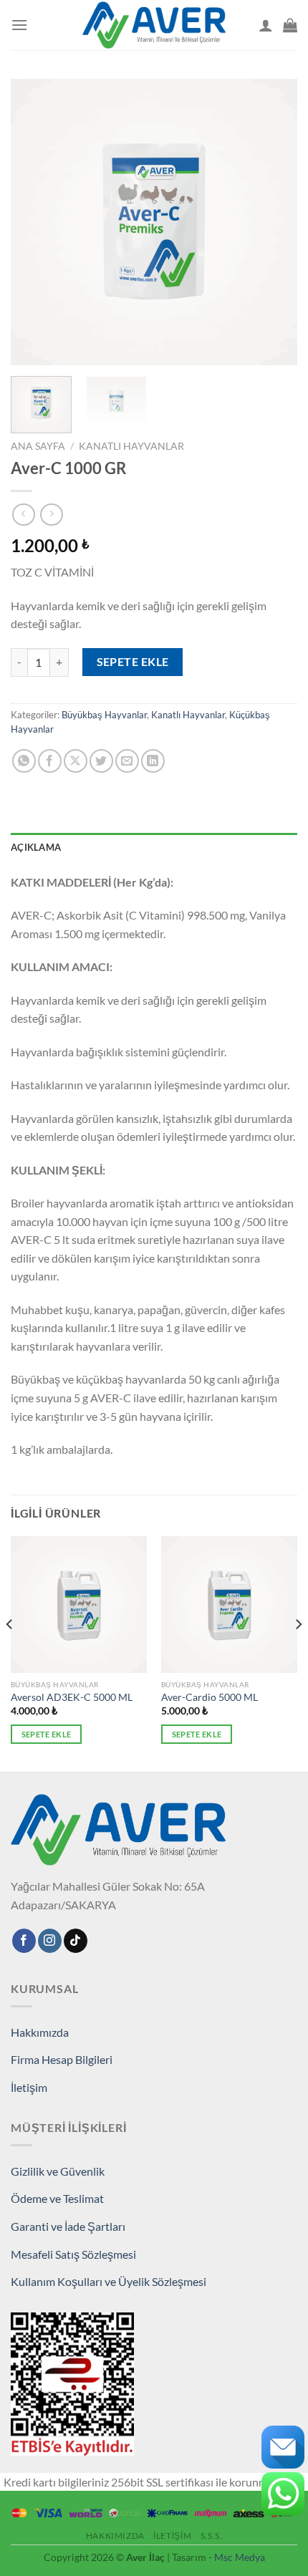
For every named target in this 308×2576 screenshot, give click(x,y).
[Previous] (34, 222)
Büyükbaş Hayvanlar (104, 715)
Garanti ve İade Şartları (68, 2226)
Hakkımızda (40, 2032)
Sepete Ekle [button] (47, 1734)
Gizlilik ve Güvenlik (58, 2171)
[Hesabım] (266, 25)
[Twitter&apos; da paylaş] (101, 761)
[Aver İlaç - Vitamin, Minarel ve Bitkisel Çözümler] (154, 25)
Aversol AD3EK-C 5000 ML (72, 1697)
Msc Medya (240, 2557)
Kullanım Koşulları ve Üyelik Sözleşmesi (109, 2281)
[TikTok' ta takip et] (76, 1941)
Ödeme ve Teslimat (57, 2198)
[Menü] (19, 25)
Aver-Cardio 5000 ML (210, 1697)
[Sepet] (290, 25)
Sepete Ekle (133, 662)
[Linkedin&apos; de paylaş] (153, 761)
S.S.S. (212, 2536)
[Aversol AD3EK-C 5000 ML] (79, 1604)
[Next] (274, 222)
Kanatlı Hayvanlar (131, 446)
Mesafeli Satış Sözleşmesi (73, 2254)
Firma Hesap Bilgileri (62, 2059)
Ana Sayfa (38, 446)
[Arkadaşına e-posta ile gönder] (127, 761)
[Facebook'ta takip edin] (24, 1941)
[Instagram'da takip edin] (50, 1941)
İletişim (29, 2087)
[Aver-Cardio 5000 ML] (229, 1604)
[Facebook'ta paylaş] (50, 761)
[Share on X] (76, 761)
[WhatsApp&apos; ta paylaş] (24, 761)
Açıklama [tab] (36, 847)
